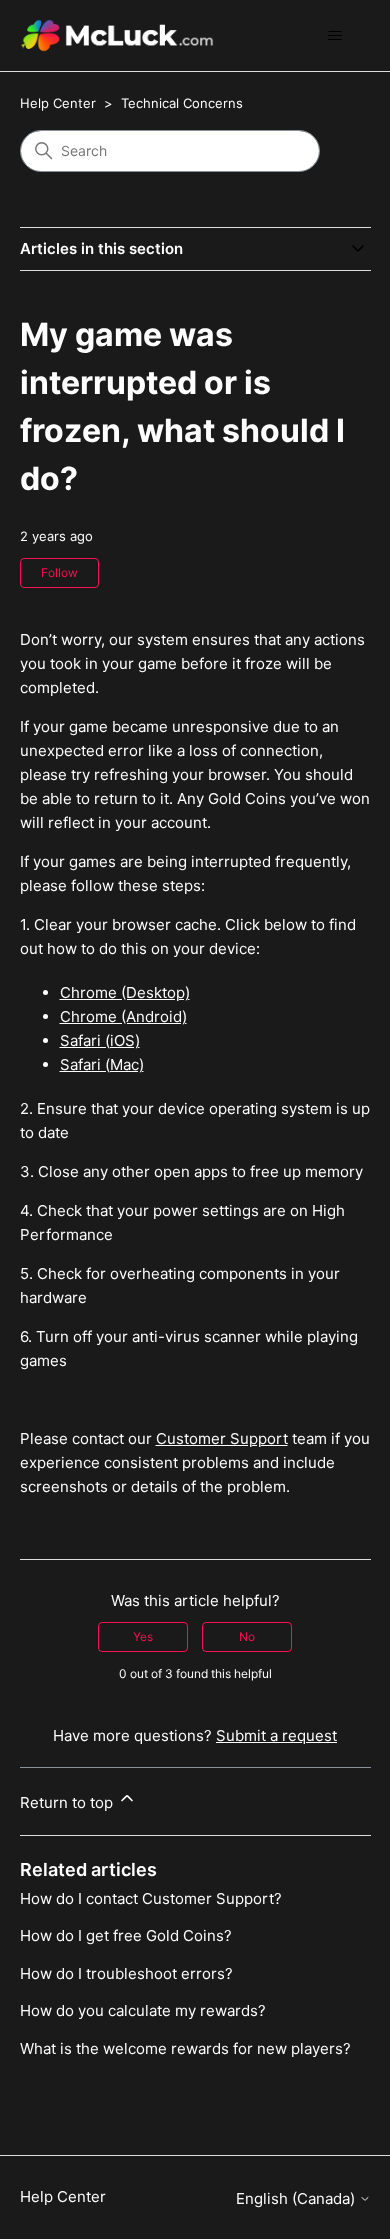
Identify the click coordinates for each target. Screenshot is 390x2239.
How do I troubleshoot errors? (126, 1973)
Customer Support (222, 1438)
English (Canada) (297, 2198)
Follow (59, 572)
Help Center (58, 103)
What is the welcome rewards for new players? (185, 2048)
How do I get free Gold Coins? (126, 1935)
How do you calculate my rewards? (143, 2010)
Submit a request (276, 1735)
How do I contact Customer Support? (151, 1898)
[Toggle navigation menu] (335, 36)
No (247, 1636)
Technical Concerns (182, 103)
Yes (143, 1636)
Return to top (68, 1802)
